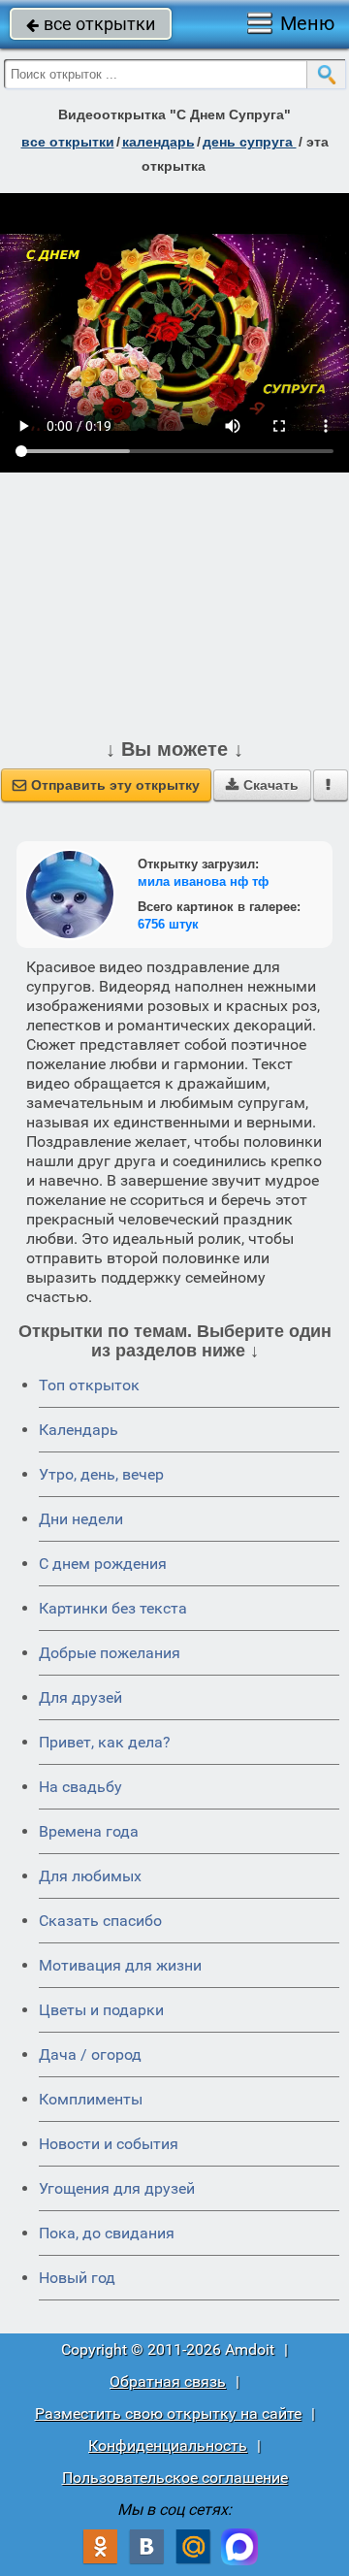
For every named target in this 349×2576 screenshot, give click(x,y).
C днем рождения (103, 1564)
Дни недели (81, 1519)
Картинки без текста (113, 1608)
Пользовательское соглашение (175, 2478)
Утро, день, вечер (101, 1474)
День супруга (250, 142)
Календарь (159, 142)
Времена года (89, 1831)
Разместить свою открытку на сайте (168, 2413)
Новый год (77, 2278)
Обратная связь (168, 2381)
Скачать (262, 785)
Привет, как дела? (105, 1742)
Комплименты (91, 2099)
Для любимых (90, 1876)
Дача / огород (90, 2054)
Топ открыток (89, 1385)
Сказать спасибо (100, 1921)
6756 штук (168, 924)
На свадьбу (80, 1787)
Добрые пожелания (110, 1653)
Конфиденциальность (168, 2446)
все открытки (91, 24)
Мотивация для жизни (120, 1965)
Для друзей (80, 1697)
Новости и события (109, 2144)
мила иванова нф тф (203, 881)
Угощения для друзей (117, 2188)
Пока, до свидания (107, 2233)
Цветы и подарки (101, 2010)
